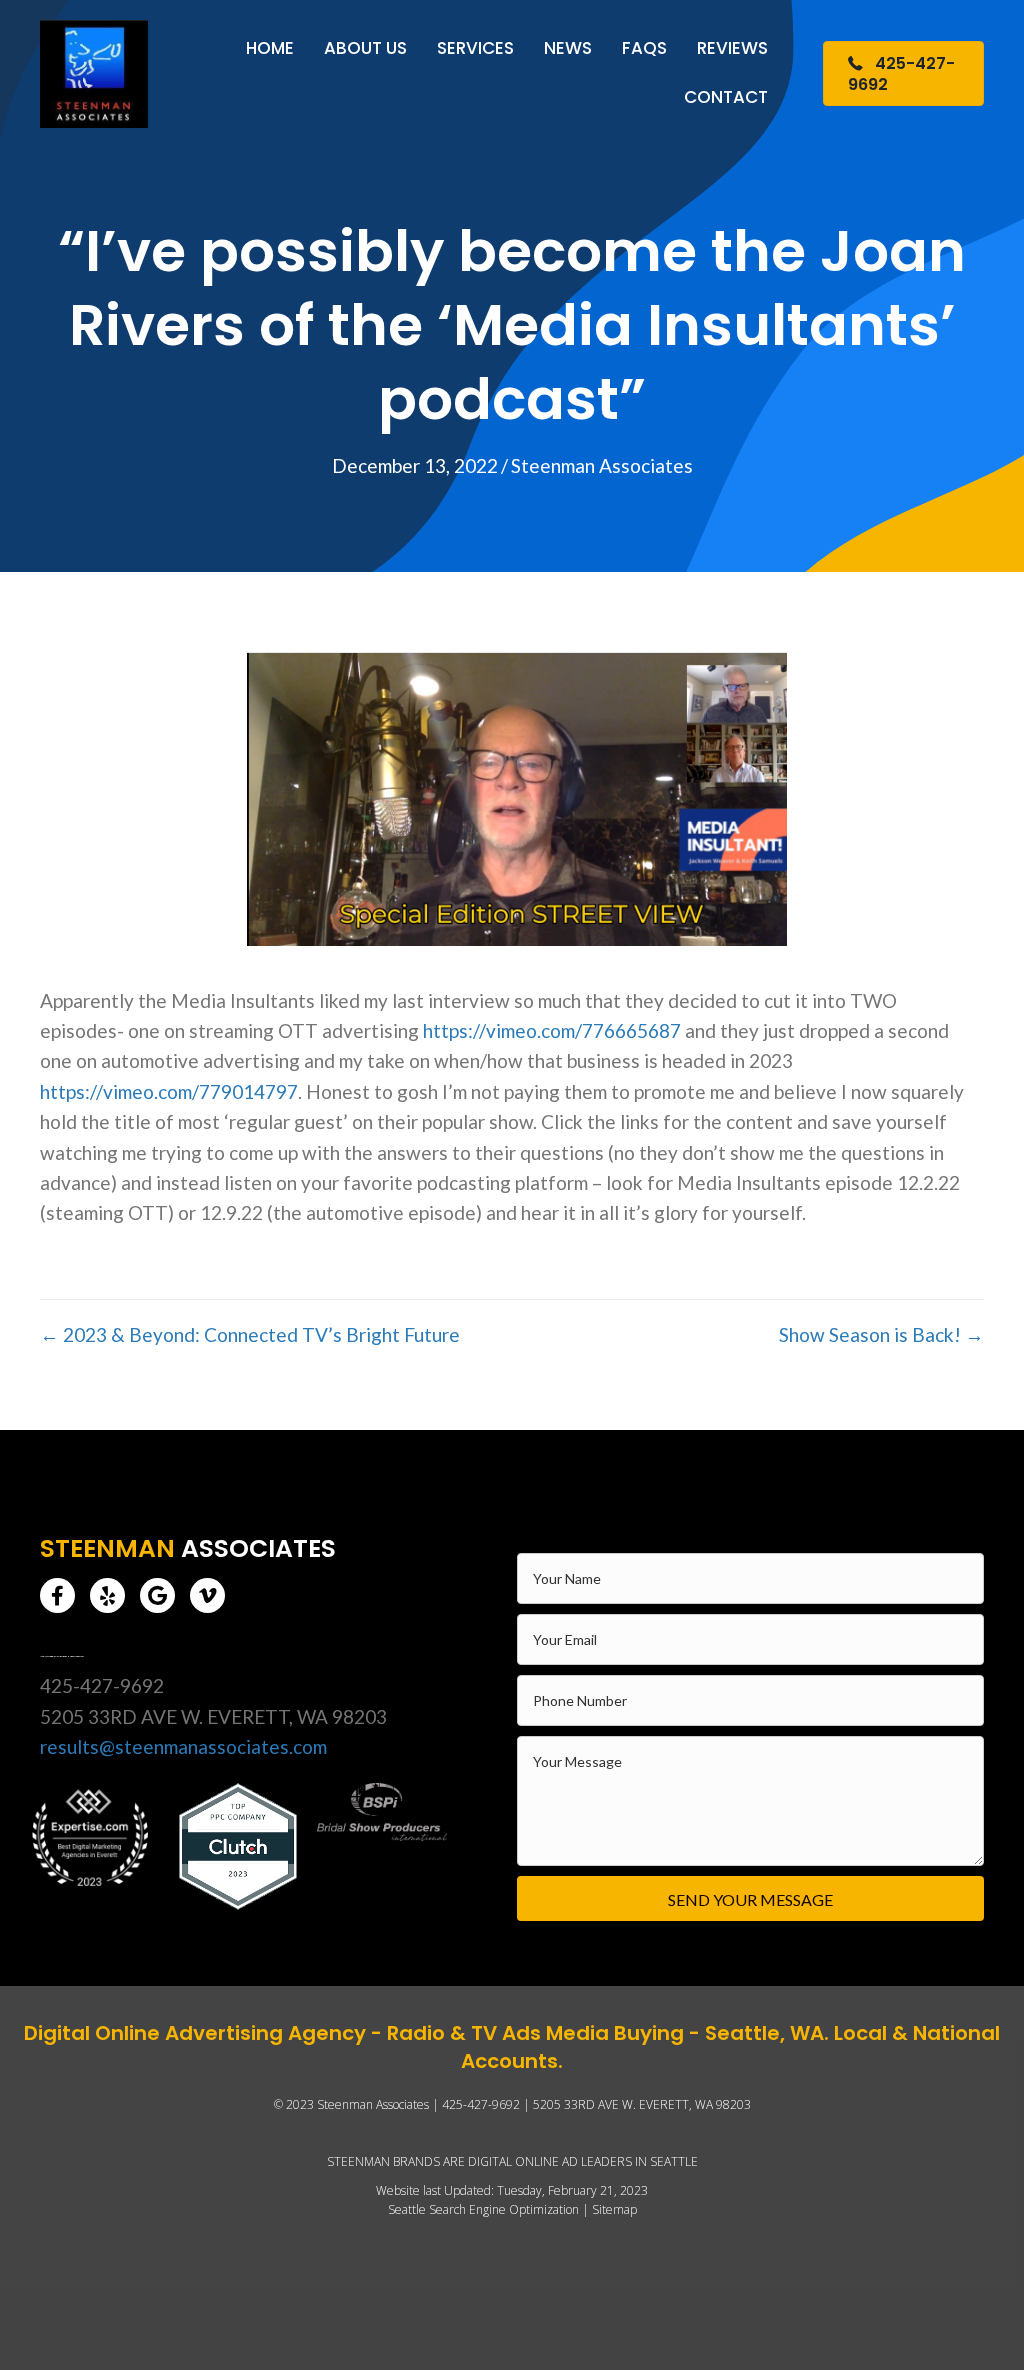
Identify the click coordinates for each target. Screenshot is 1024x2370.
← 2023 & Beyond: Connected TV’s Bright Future (250, 1334)
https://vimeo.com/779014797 (169, 1091)
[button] (57, 1595)
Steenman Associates (602, 465)
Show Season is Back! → (881, 1334)
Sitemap (614, 2209)
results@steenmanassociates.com (183, 1746)
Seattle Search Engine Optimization (483, 2209)
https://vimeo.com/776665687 (552, 1030)
